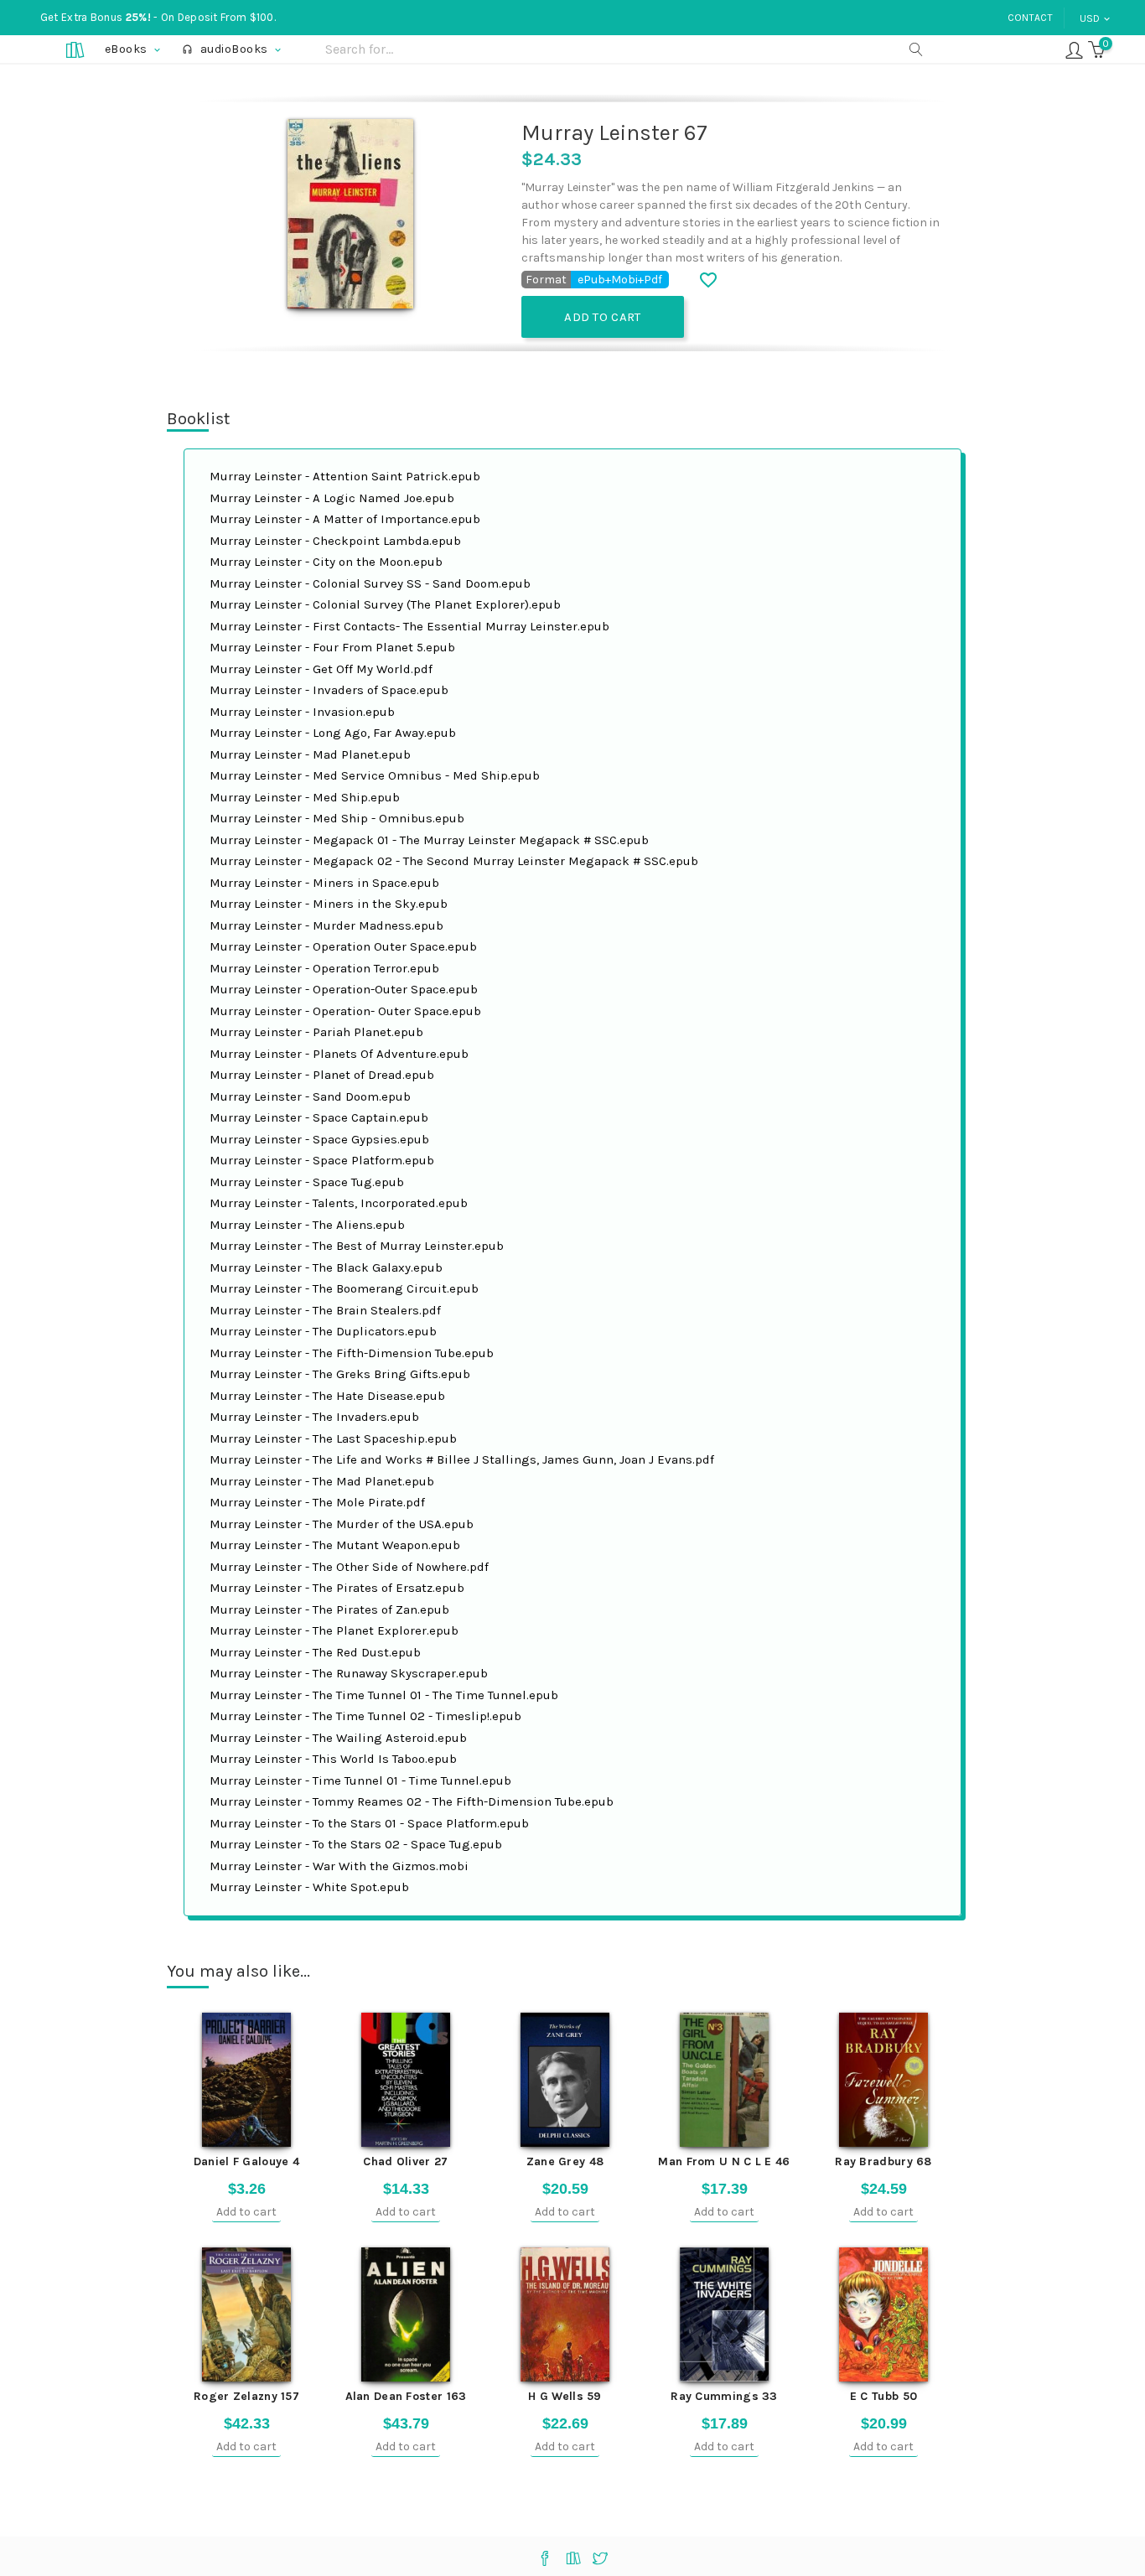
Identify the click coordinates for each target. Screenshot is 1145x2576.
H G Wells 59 (565, 2396)
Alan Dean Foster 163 (406, 2396)
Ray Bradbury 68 (883, 2161)
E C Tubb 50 (883, 2396)
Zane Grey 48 (565, 2161)
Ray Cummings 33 (724, 2396)
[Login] (1074, 49)
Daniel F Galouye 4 (246, 2161)
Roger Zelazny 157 (246, 2396)
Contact (1030, 18)
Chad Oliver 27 (405, 2161)
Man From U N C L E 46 (724, 2161)
